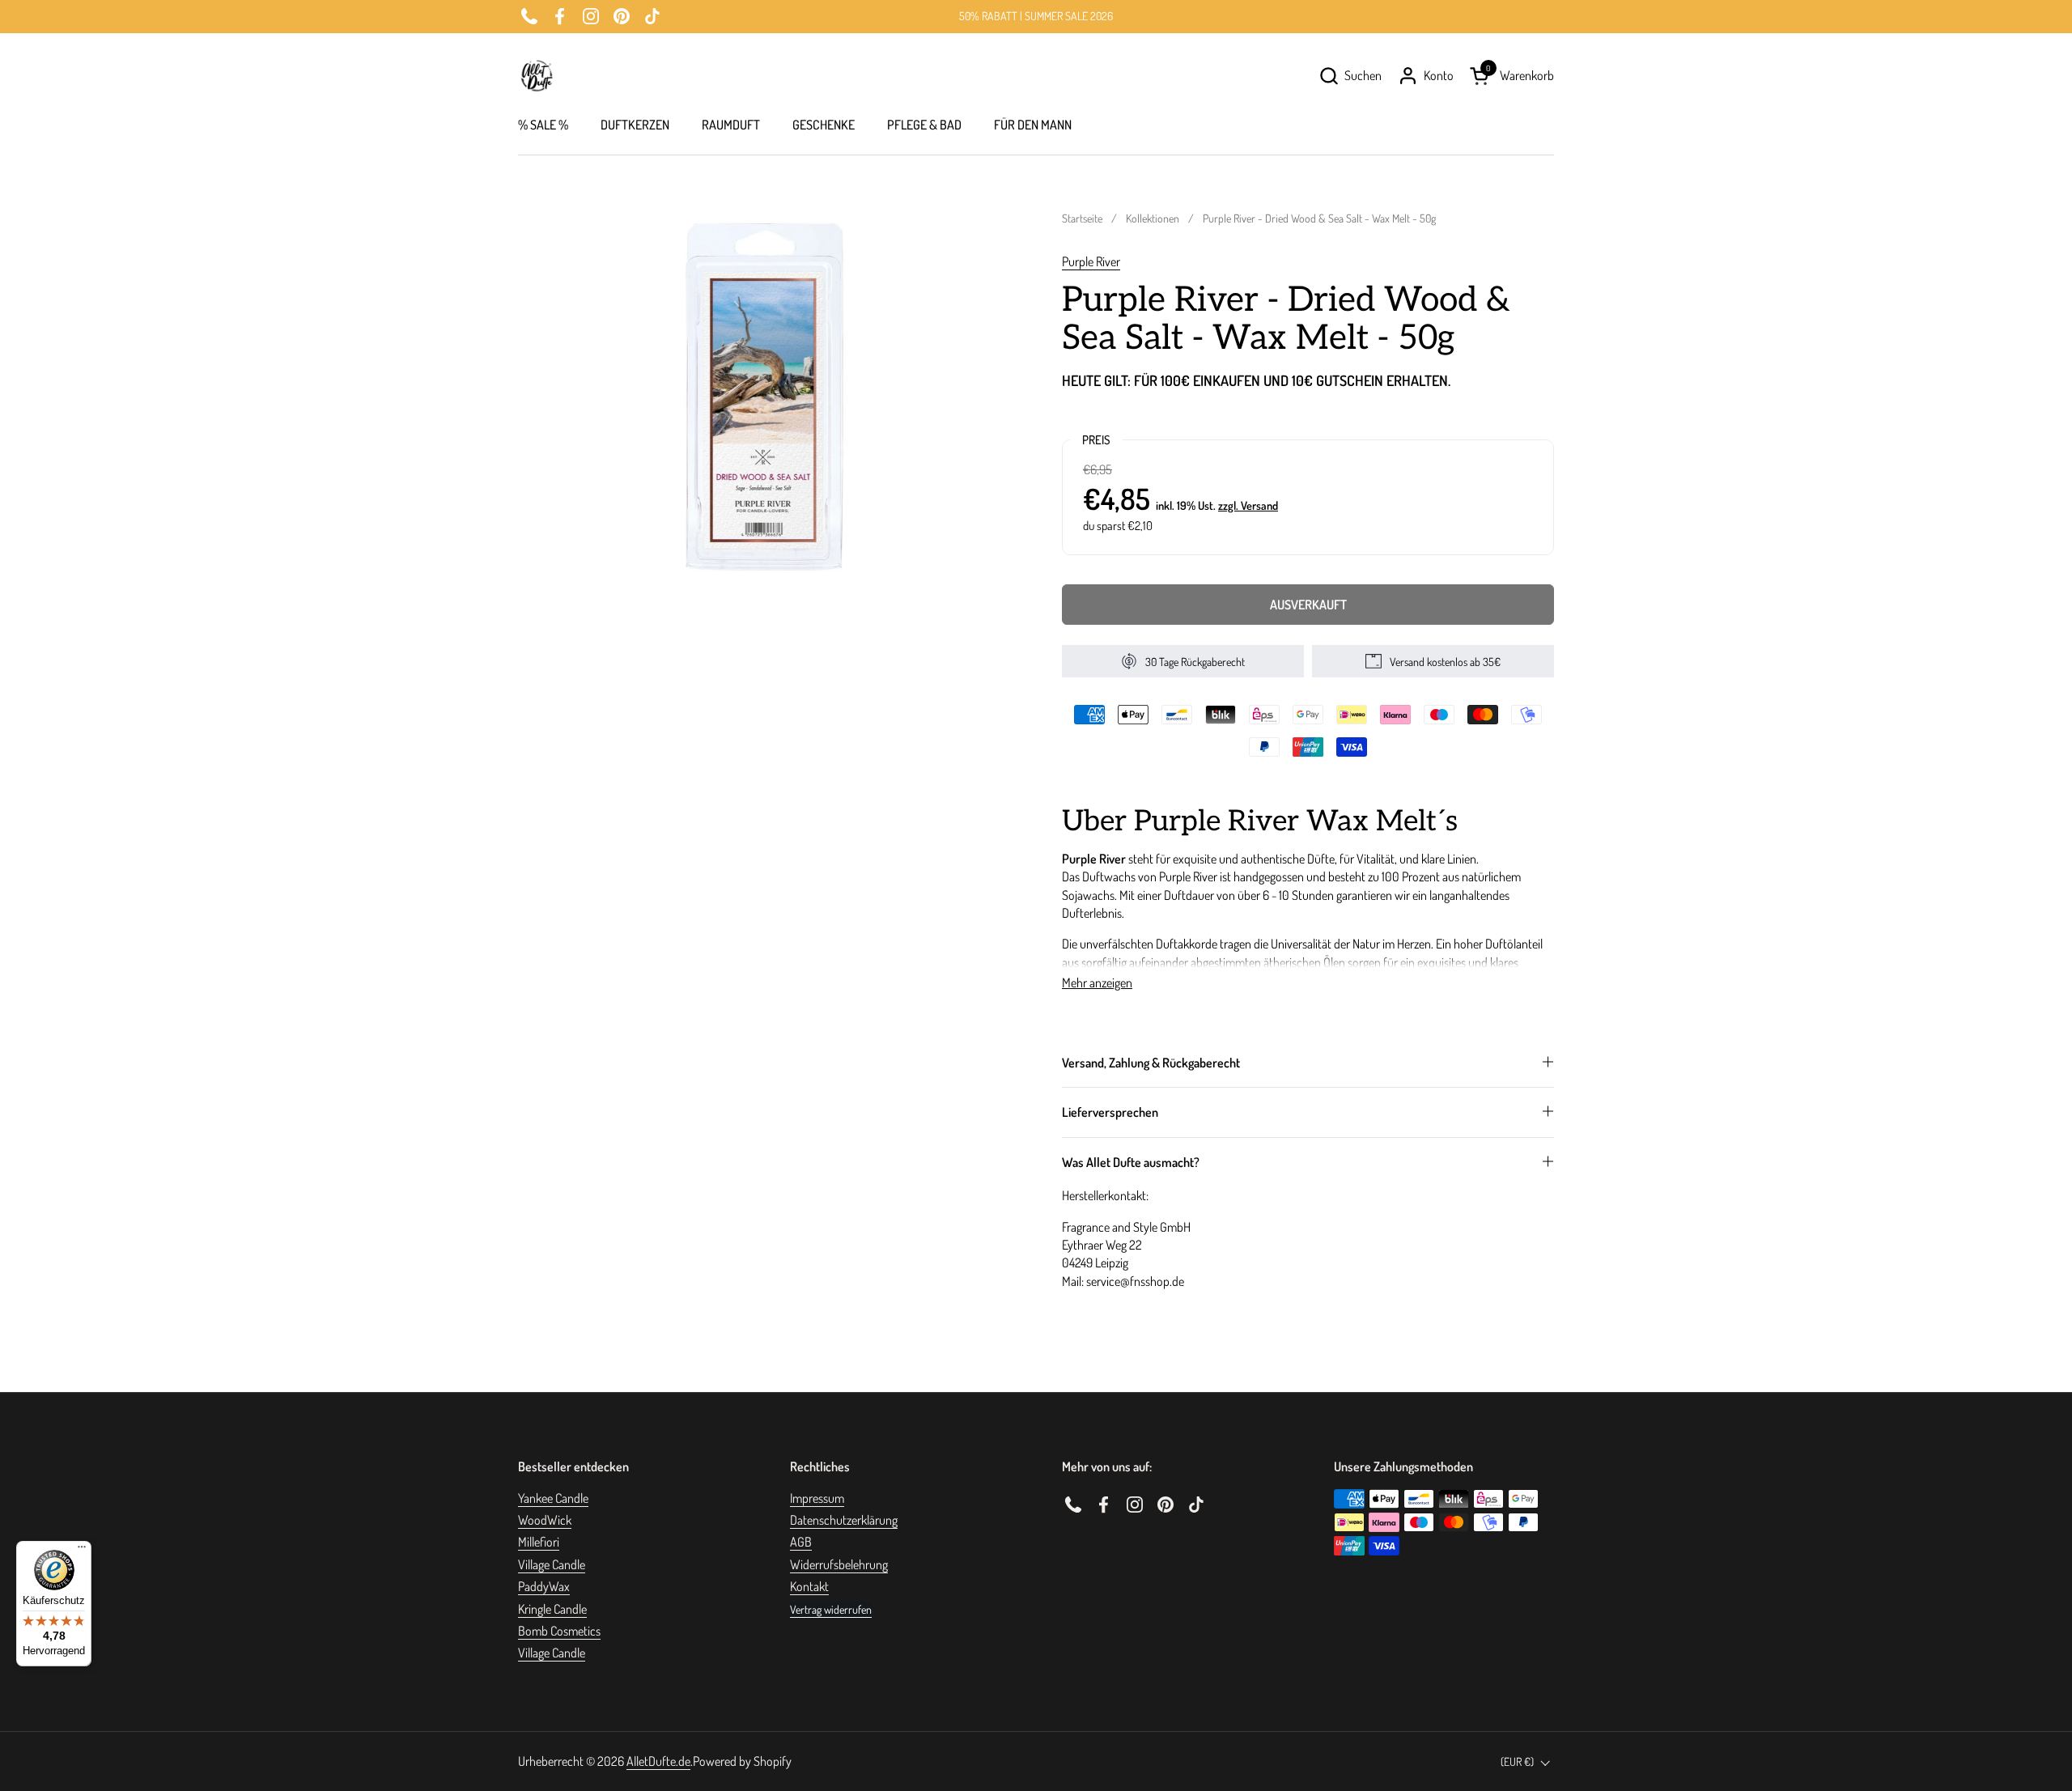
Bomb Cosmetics (559, 1631)
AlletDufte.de (658, 1761)
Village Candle (552, 1564)
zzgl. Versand (1248, 505)
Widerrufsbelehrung (839, 1564)
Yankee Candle (553, 1498)
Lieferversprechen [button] (1110, 1112)
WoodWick (545, 1520)
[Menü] (82, 1551)
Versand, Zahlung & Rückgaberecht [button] (1151, 1063)
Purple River (1091, 261)
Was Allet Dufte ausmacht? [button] (1131, 1162)
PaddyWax (544, 1586)
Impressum (817, 1498)
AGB (801, 1542)
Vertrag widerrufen (831, 1609)
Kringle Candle (552, 1609)
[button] (1350, 76)
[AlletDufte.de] (537, 76)
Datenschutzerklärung (844, 1520)
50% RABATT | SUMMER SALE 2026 (1036, 16)
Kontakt (809, 1586)
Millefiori (539, 1542)
